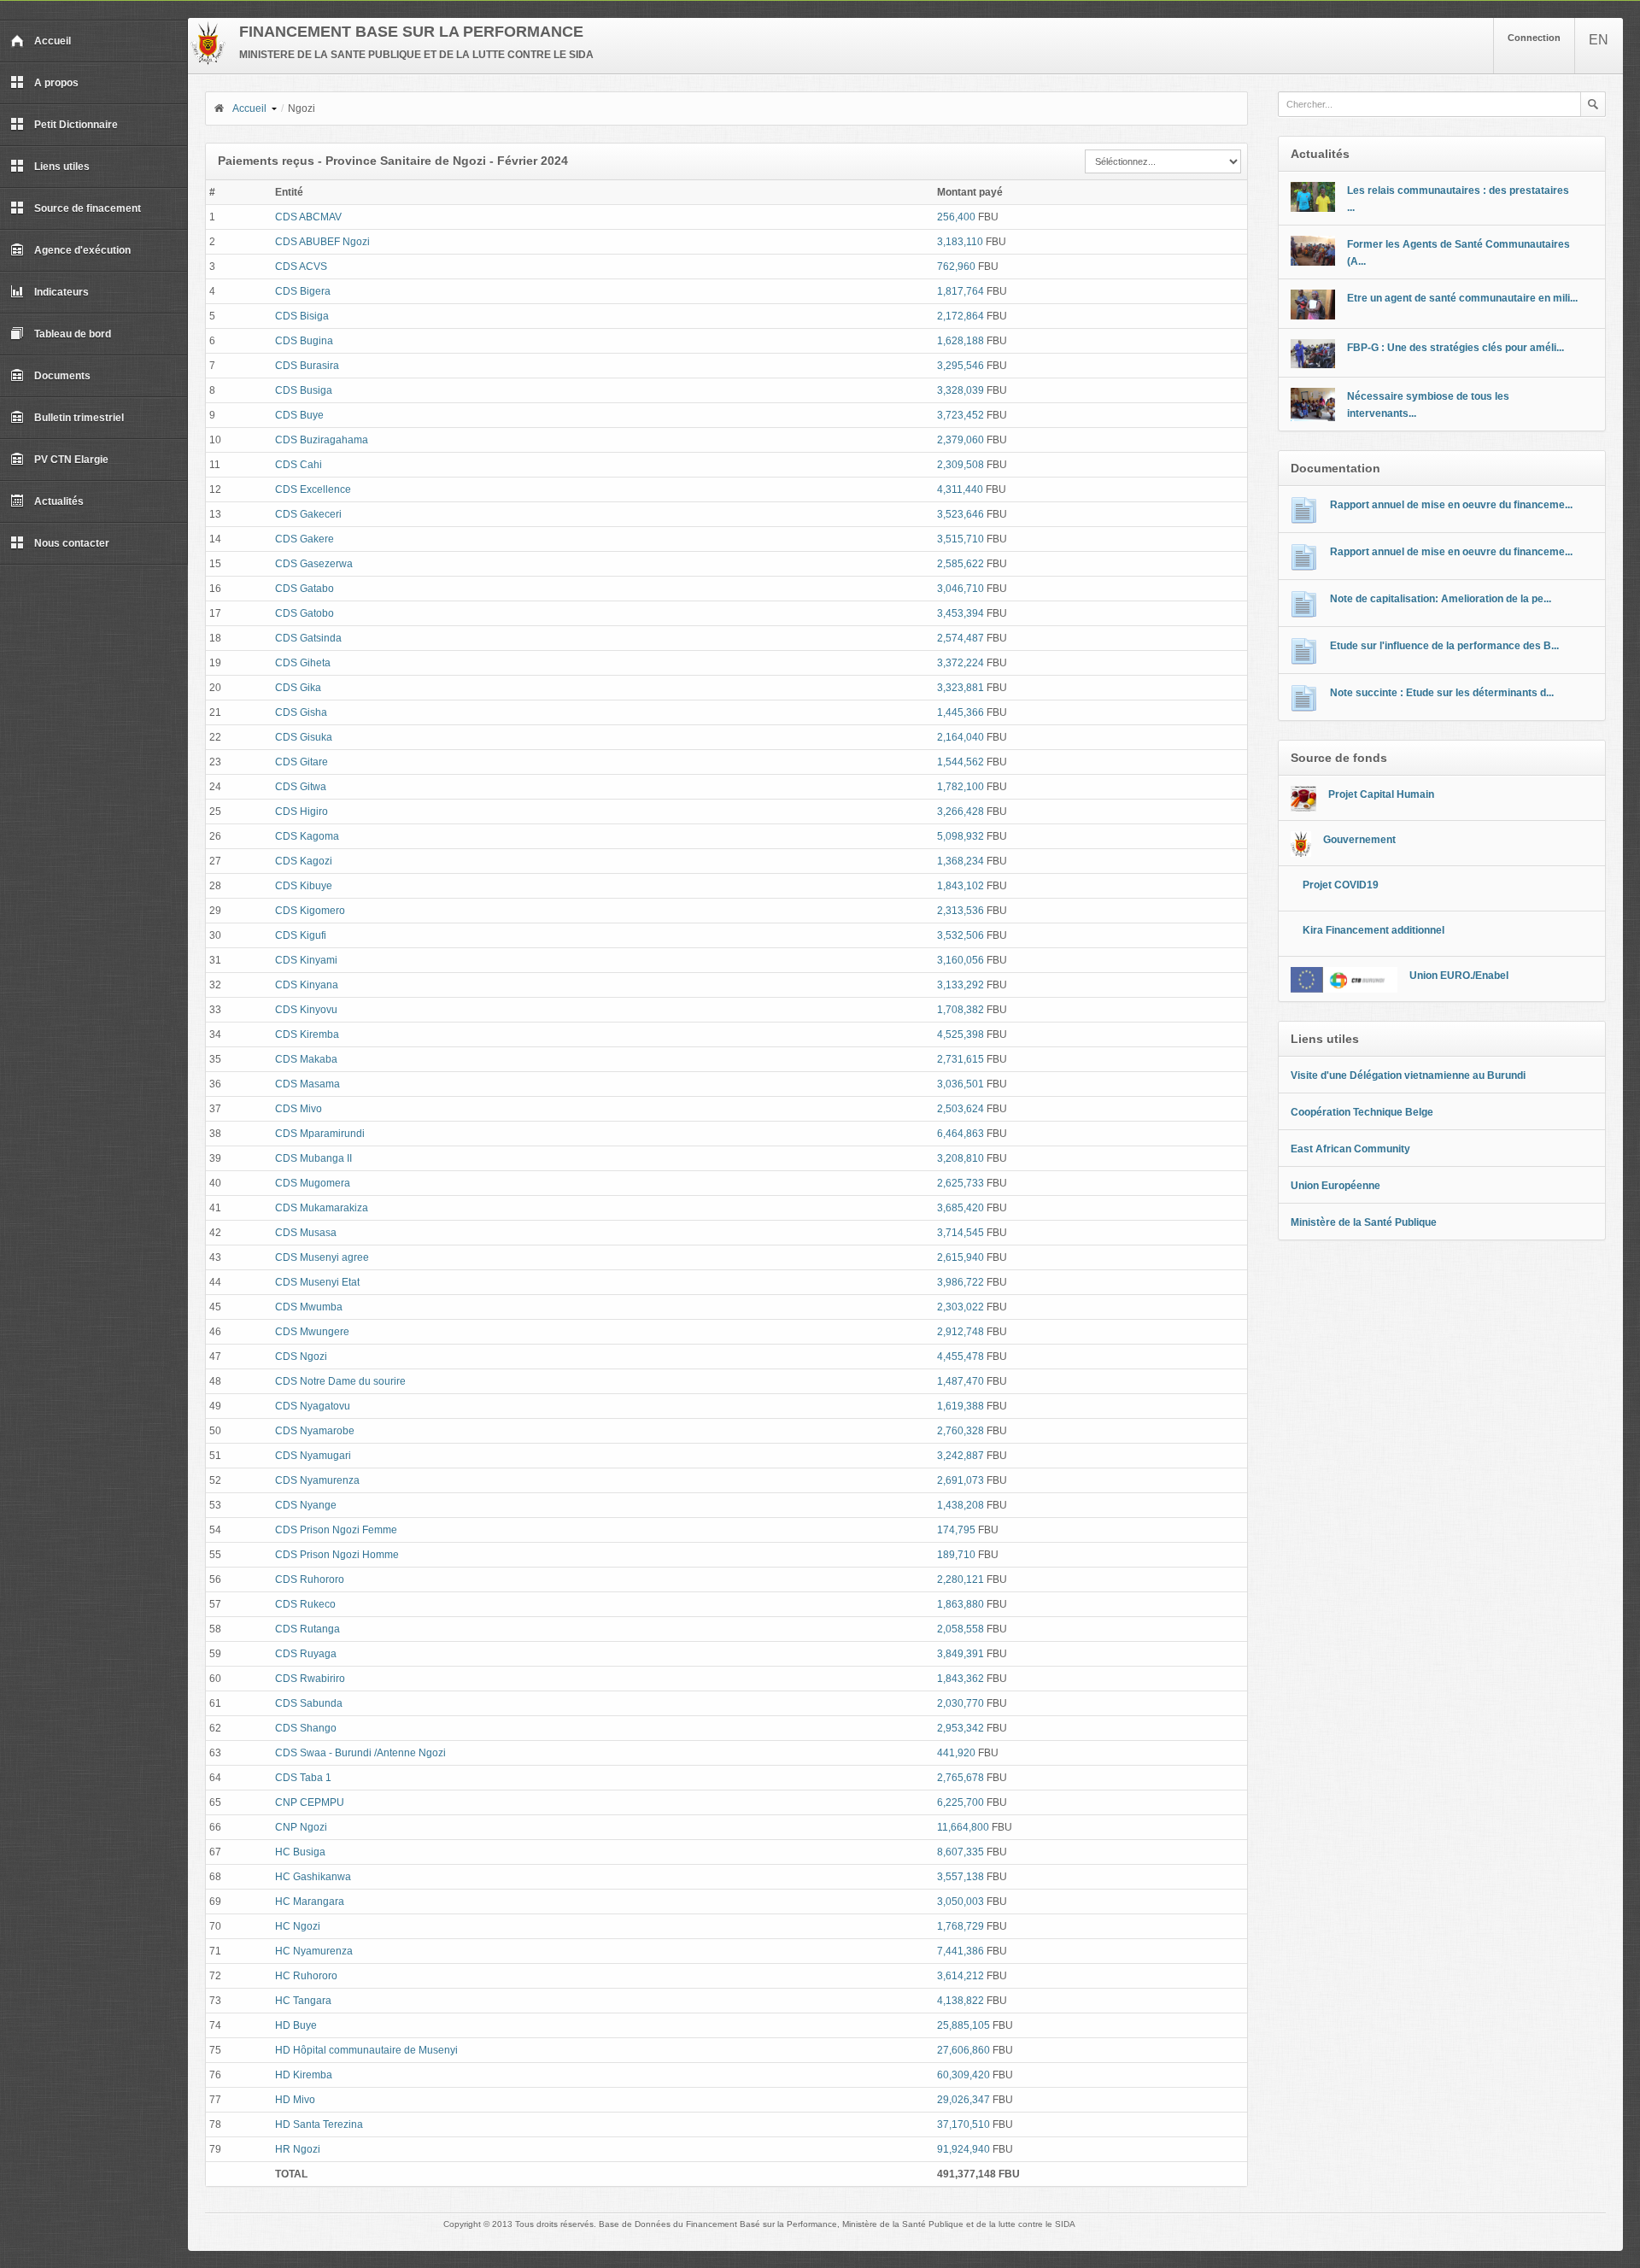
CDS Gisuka (304, 737)
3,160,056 (961, 960)
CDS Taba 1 (303, 1778)
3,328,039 (961, 390)
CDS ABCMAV (308, 217)
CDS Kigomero (310, 911)
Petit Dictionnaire (76, 125)
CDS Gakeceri (308, 514)
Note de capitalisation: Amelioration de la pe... (1441, 599)
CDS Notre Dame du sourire (340, 1381)
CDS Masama (307, 1084)
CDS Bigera (303, 291)
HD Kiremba (304, 2075)
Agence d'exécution (82, 250)
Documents (62, 376)
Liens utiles (62, 167)
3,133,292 (961, 985)
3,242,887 (961, 1456)
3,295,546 (961, 366)
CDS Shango (306, 1728)
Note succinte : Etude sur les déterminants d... (1442, 693)
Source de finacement (88, 208)
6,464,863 (961, 1134)
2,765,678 (961, 1778)
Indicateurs (61, 292)
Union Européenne (1335, 1186)
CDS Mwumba (309, 1307)
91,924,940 (963, 2149)
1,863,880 (961, 1604)
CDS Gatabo (305, 589)
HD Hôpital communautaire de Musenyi (366, 2050)
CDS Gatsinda (308, 638)
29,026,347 (963, 2100)
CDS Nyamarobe (315, 1431)
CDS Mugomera (313, 1183)
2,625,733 (961, 1183)
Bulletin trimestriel (79, 418)
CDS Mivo (299, 1109)
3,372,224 (961, 663)
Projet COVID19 (1341, 885)
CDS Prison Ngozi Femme (336, 1530)
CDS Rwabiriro (310, 1679)
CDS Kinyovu (306, 1010)
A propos (56, 83)
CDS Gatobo (305, 613)
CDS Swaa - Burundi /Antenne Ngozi (360, 1753)
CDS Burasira (307, 366)
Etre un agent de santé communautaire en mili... (1462, 298)
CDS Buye (299, 415)
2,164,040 (961, 737)
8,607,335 (961, 1852)
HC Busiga (300, 1852)
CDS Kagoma (307, 836)
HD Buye (296, 2025)
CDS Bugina (304, 341)
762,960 (956, 267)
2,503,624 (961, 1109)
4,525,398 (961, 1034)
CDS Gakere (305, 539)
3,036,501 (961, 1084)
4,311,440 (960, 489)
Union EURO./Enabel (1459, 976)
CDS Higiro (302, 812)
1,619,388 (961, 1406)
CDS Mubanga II (313, 1158)
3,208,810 (961, 1158)
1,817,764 (961, 291)
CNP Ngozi (301, 1827)
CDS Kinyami (306, 960)
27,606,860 (963, 2050)
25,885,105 (963, 2025)
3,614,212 (961, 1976)
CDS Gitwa (301, 787)
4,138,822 (961, 2001)
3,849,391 (961, 1654)
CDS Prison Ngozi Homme (337, 1555)
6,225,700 (961, 1802)
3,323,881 (961, 688)
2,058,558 (961, 1629)
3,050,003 (961, 1902)
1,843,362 (961, 1679)
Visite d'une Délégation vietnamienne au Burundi (1408, 1075)
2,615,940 (961, 1257)
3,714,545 (961, 1233)
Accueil (53, 41)
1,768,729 (961, 1926)
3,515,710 (961, 539)
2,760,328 (961, 1431)
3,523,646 (961, 514)
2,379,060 (961, 440)
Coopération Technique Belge (1362, 1112)
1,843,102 (961, 886)
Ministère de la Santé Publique (1364, 1222)
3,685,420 (961, 1208)
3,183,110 (960, 242)
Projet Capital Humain (1381, 794)
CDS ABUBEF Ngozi (322, 242)
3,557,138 (961, 1877)
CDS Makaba (306, 1059)
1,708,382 (961, 1010)
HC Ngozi (298, 1926)
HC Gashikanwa (313, 1877)
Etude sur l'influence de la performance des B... (1444, 646)
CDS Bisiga (302, 316)
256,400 (956, 217)
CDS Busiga (304, 390)
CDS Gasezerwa (314, 564)
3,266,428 (961, 812)
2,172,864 (961, 316)
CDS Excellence (313, 489)
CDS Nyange (306, 1505)
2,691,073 (961, 1480)
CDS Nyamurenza (317, 1480)
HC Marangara (310, 1902)
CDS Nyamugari (313, 1456)
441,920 (956, 1753)
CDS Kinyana (307, 985)
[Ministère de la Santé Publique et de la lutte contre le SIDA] (208, 62)
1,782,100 (961, 787)
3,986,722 (961, 1282)
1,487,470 (961, 1381)
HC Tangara (303, 2001)
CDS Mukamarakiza (322, 1208)
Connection (1534, 38)
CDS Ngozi (301, 1357)
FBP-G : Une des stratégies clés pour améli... (1455, 348)
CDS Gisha (301, 712)
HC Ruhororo (306, 1976)
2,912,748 (961, 1332)
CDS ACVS (301, 267)
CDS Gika (298, 688)
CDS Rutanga (307, 1629)
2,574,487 (961, 638)
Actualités (59, 501)
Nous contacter (72, 543)
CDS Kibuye (304, 886)
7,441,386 (961, 1951)
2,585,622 (961, 564)
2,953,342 (961, 1728)
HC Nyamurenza (314, 1951)
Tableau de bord (73, 334)
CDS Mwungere (312, 1332)
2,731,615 (961, 1059)
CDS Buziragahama (322, 440)
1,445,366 (961, 712)
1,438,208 (961, 1505)
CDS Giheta (303, 663)
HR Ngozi (298, 2149)
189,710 (956, 1555)
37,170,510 (963, 2124)
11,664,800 (963, 1827)
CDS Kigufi (301, 935)
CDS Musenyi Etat (317, 1282)
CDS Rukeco (305, 1604)
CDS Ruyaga (306, 1654)
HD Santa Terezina (319, 2124)
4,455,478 (961, 1357)
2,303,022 (961, 1307)
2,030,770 (961, 1703)
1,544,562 (961, 762)
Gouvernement (1359, 840)
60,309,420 (963, 2075)
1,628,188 (961, 341)
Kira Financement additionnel (1373, 930)
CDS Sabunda (309, 1703)
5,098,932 (961, 836)
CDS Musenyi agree (322, 1257)
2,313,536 (961, 911)
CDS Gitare (302, 762)
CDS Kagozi (304, 861)
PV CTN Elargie (71, 460)
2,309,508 (961, 465)
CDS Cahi (299, 465)
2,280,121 (961, 1579)
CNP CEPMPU (310, 1802)
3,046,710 (961, 589)
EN (1599, 40)
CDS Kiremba (307, 1034)
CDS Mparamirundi (320, 1134)
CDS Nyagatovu (313, 1406)
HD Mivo (295, 2100)
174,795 (956, 1530)
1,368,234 (961, 861)
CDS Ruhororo (310, 1579)
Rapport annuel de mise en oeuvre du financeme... (1451, 505)
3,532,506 (961, 935)
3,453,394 (961, 613)
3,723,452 (961, 415)
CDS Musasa (306, 1233)
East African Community (1350, 1149)
